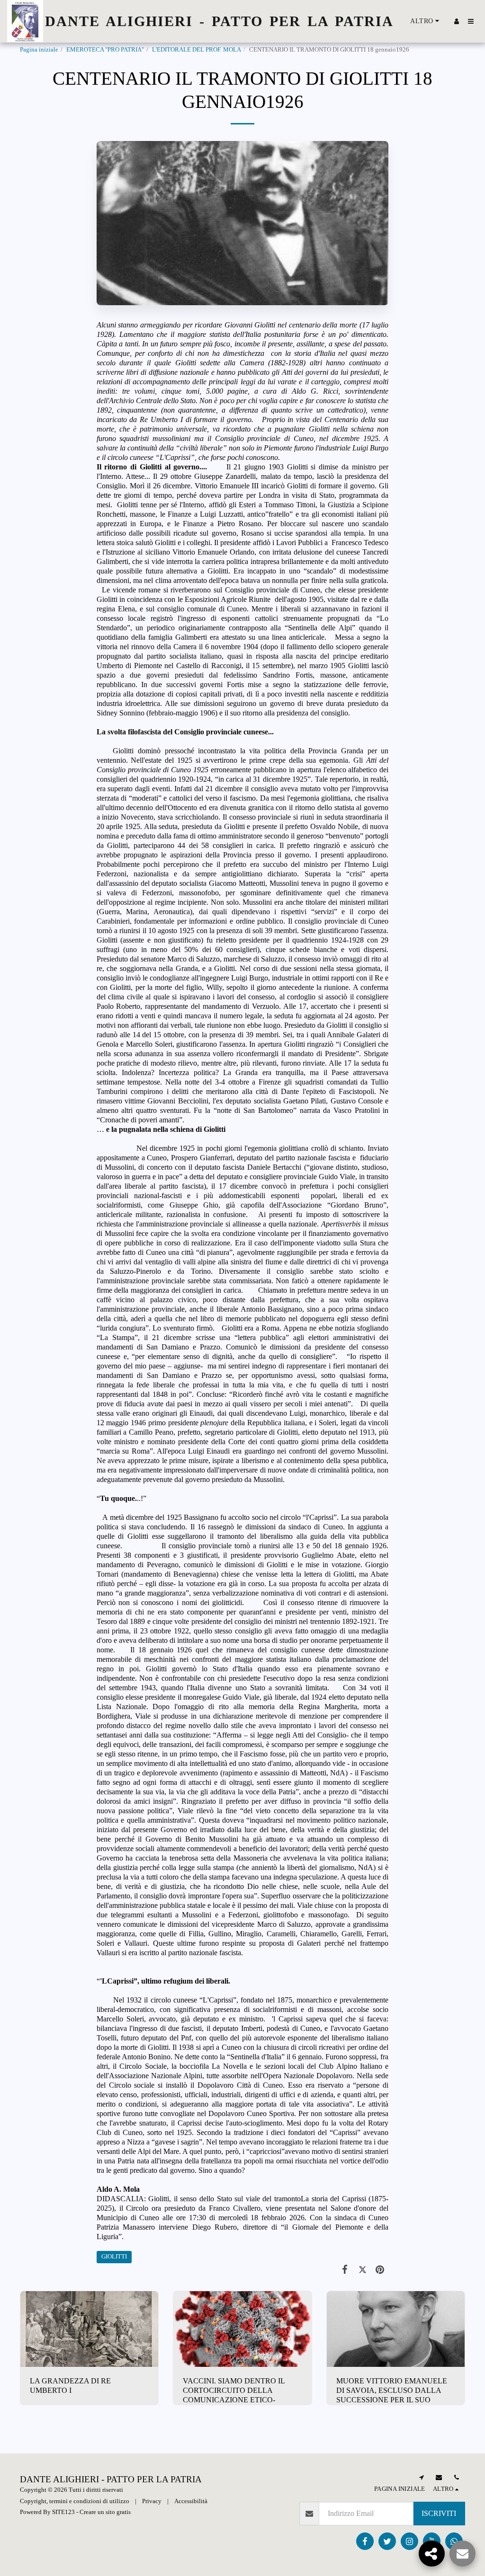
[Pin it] (380, 2269)
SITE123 (63, 2512)
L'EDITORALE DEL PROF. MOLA (197, 50)
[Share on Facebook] (345, 2269)
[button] (471, 21)
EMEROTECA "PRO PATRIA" (105, 50)
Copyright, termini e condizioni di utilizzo (75, 2501)
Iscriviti (439, 2513)
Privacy (152, 2501)
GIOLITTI (114, 2257)
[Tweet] (363, 2269)
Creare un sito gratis (105, 2512)
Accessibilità (191, 2501)
